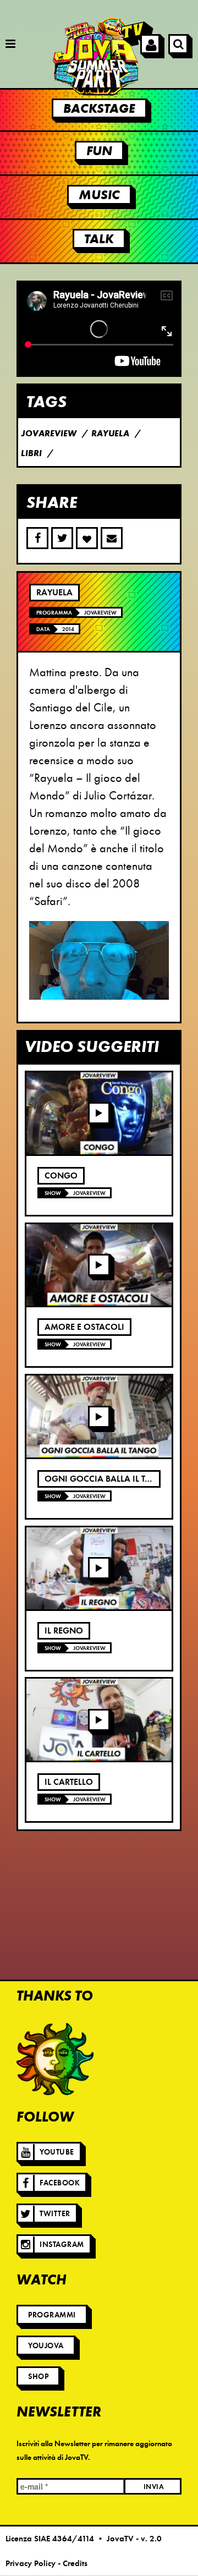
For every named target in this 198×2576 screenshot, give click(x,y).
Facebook (60, 2183)
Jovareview (100, 613)
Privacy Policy (31, 2563)
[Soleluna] (55, 2059)
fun (99, 151)
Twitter (55, 2214)
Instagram (62, 2245)
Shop (38, 2377)
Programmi (52, 2315)
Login (150, 44)
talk (99, 239)
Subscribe (112, 538)
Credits (75, 2563)
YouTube (57, 2152)
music (99, 195)
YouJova (46, 2346)
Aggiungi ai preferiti (87, 538)
